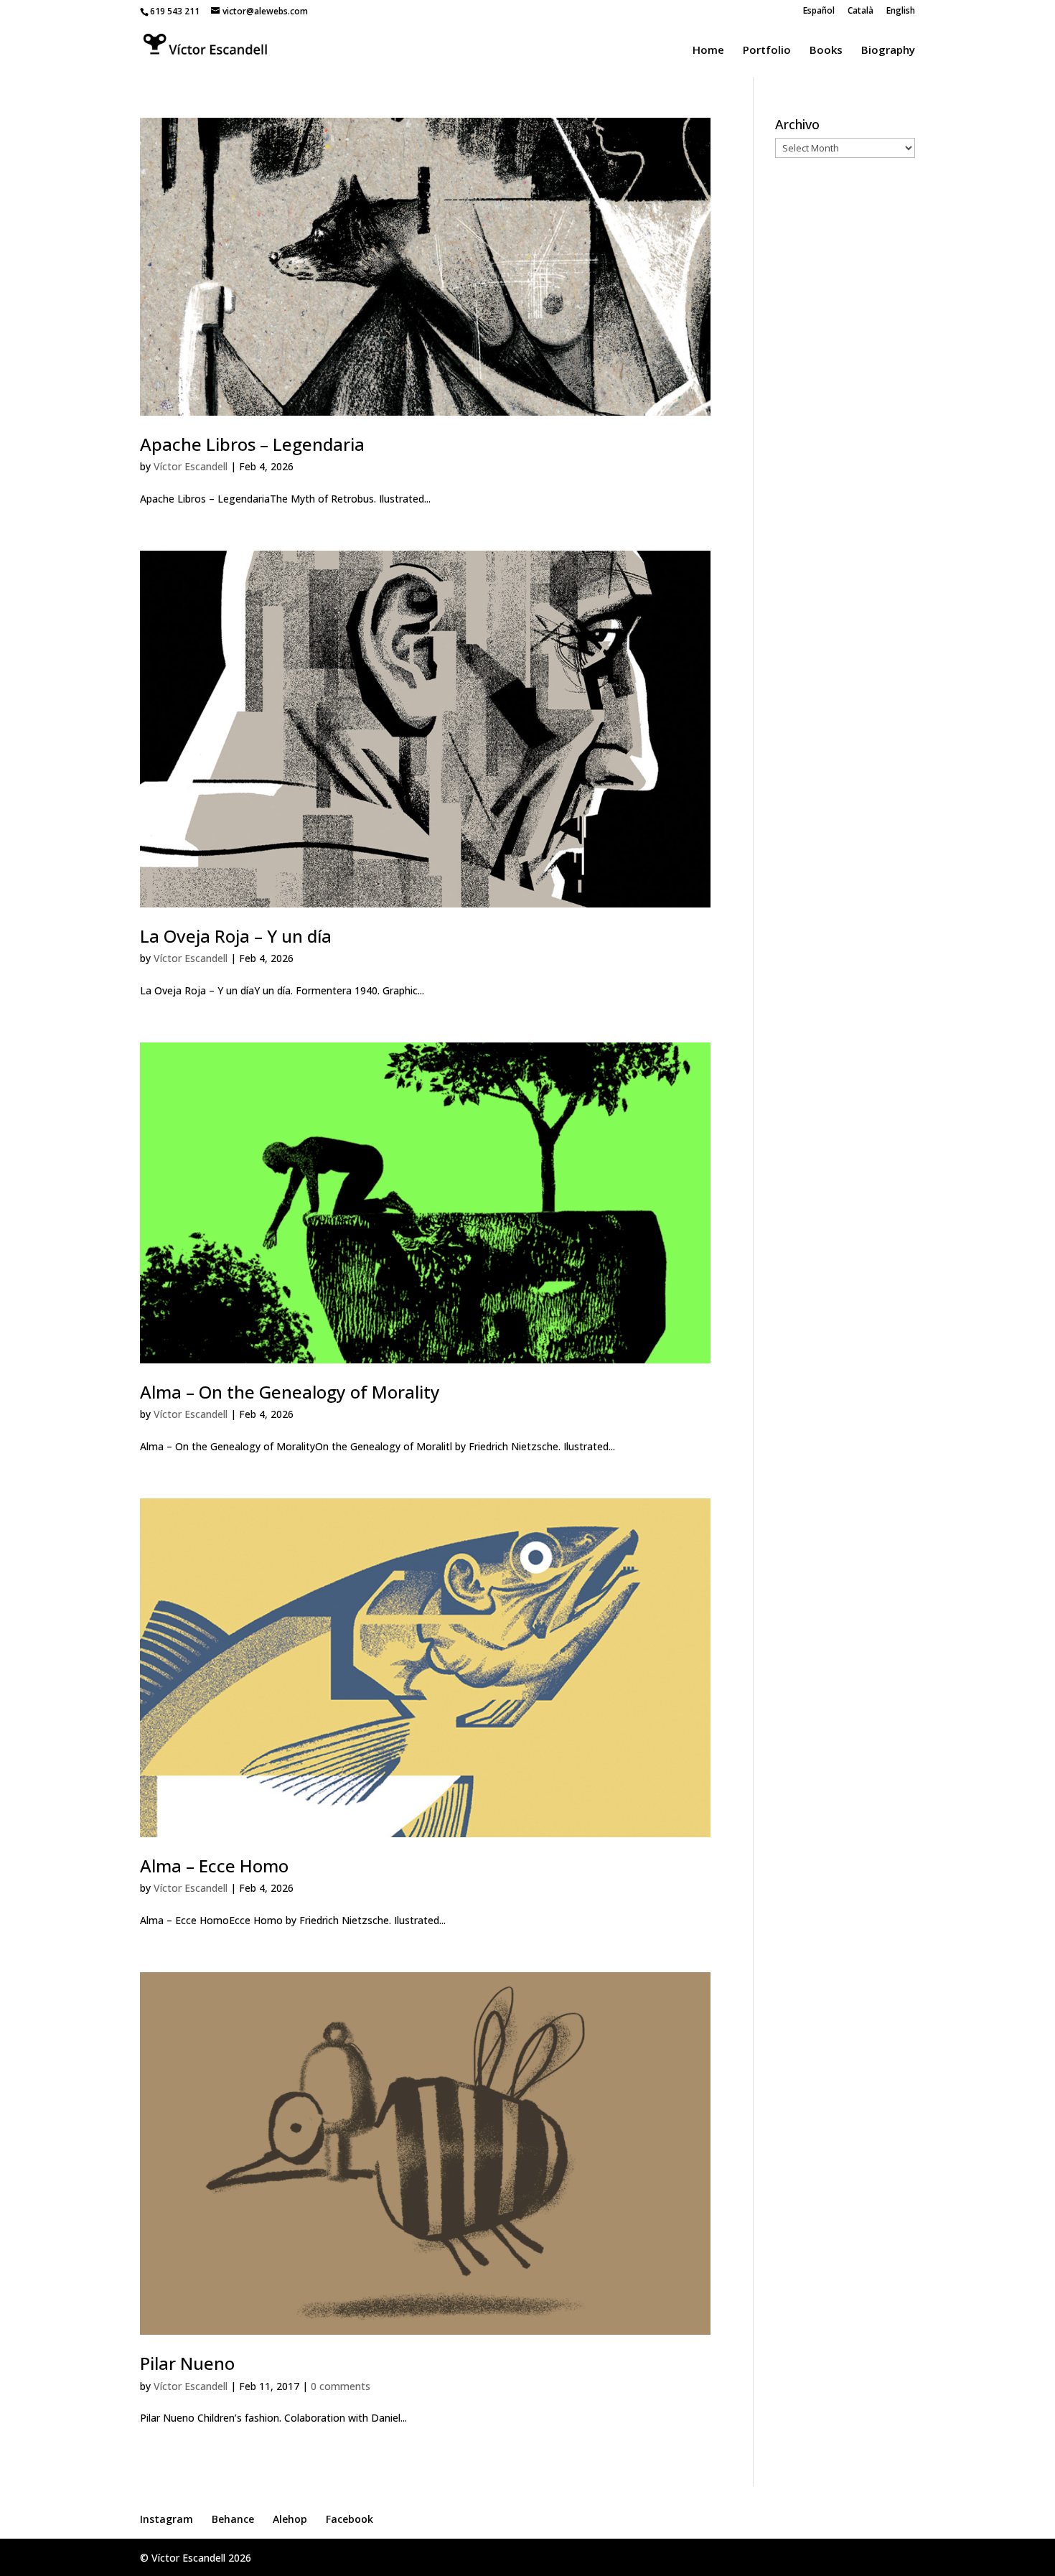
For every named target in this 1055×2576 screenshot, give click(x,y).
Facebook (350, 2519)
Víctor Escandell (191, 466)
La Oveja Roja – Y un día (236, 936)
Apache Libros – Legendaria (252, 444)
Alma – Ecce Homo (214, 1866)
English (901, 11)
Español (819, 11)
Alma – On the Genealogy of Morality (290, 1392)
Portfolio (767, 51)
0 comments (341, 2386)
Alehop (290, 2519)
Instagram (167, 2519)
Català (861, 11)
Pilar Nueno (187, 2363)
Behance (233, 2519)
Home (708, 51)
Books (826, 51)
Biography (888, 51)
